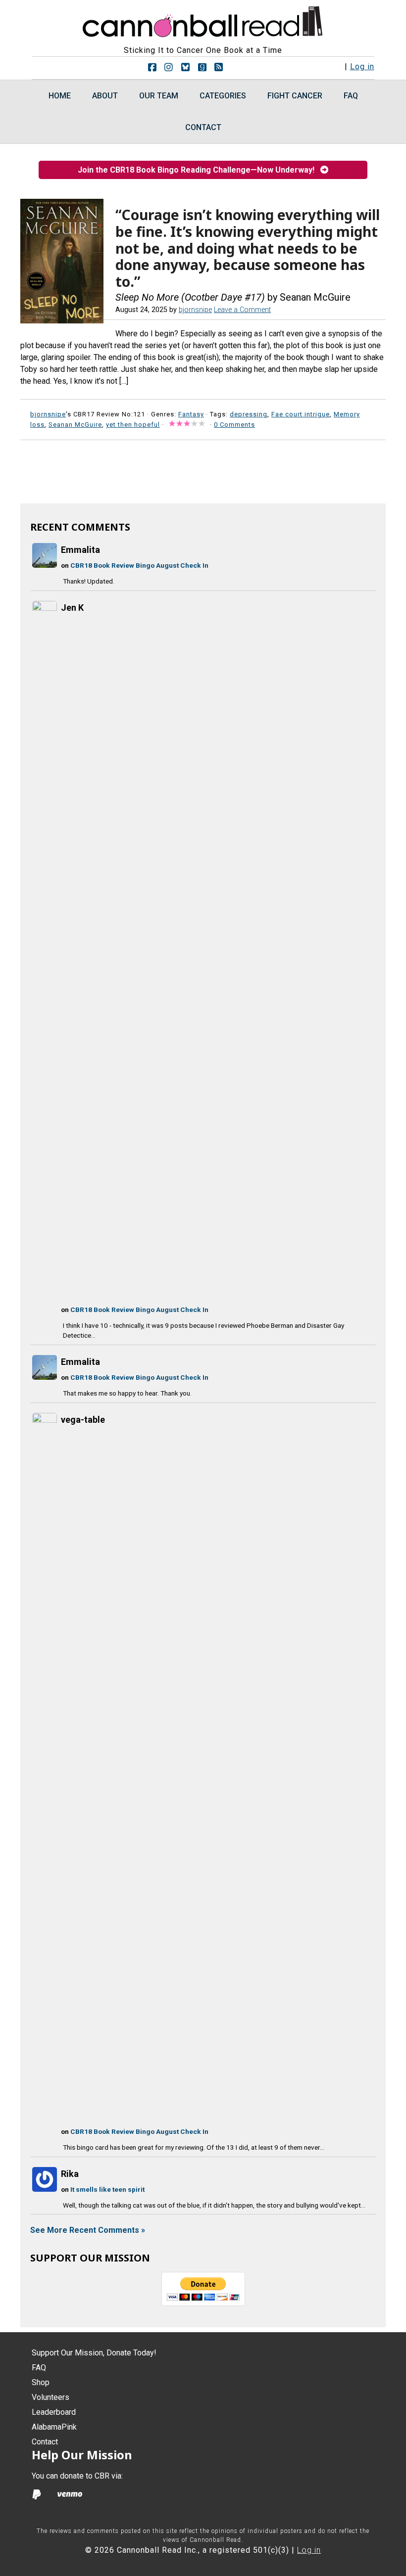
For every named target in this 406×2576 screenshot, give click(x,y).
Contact (45, 2442)
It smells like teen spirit (107, 2189)
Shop (41, 2382)
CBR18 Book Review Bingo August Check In (139, 565)
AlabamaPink (54, 2427)
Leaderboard (54, 2412)
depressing (249, 414)
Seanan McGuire (75, 425)
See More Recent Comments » (88, 2230)
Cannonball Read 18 (203, 20)
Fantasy (191, 414)
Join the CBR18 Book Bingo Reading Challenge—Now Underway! (199, 170)
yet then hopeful (133, 425)
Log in (362, 67)
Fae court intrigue (301, 414)
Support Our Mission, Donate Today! (94, 2353)
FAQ (39, 2368)
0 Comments (234, 425)
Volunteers (51, 2397)
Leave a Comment (242, 310)
